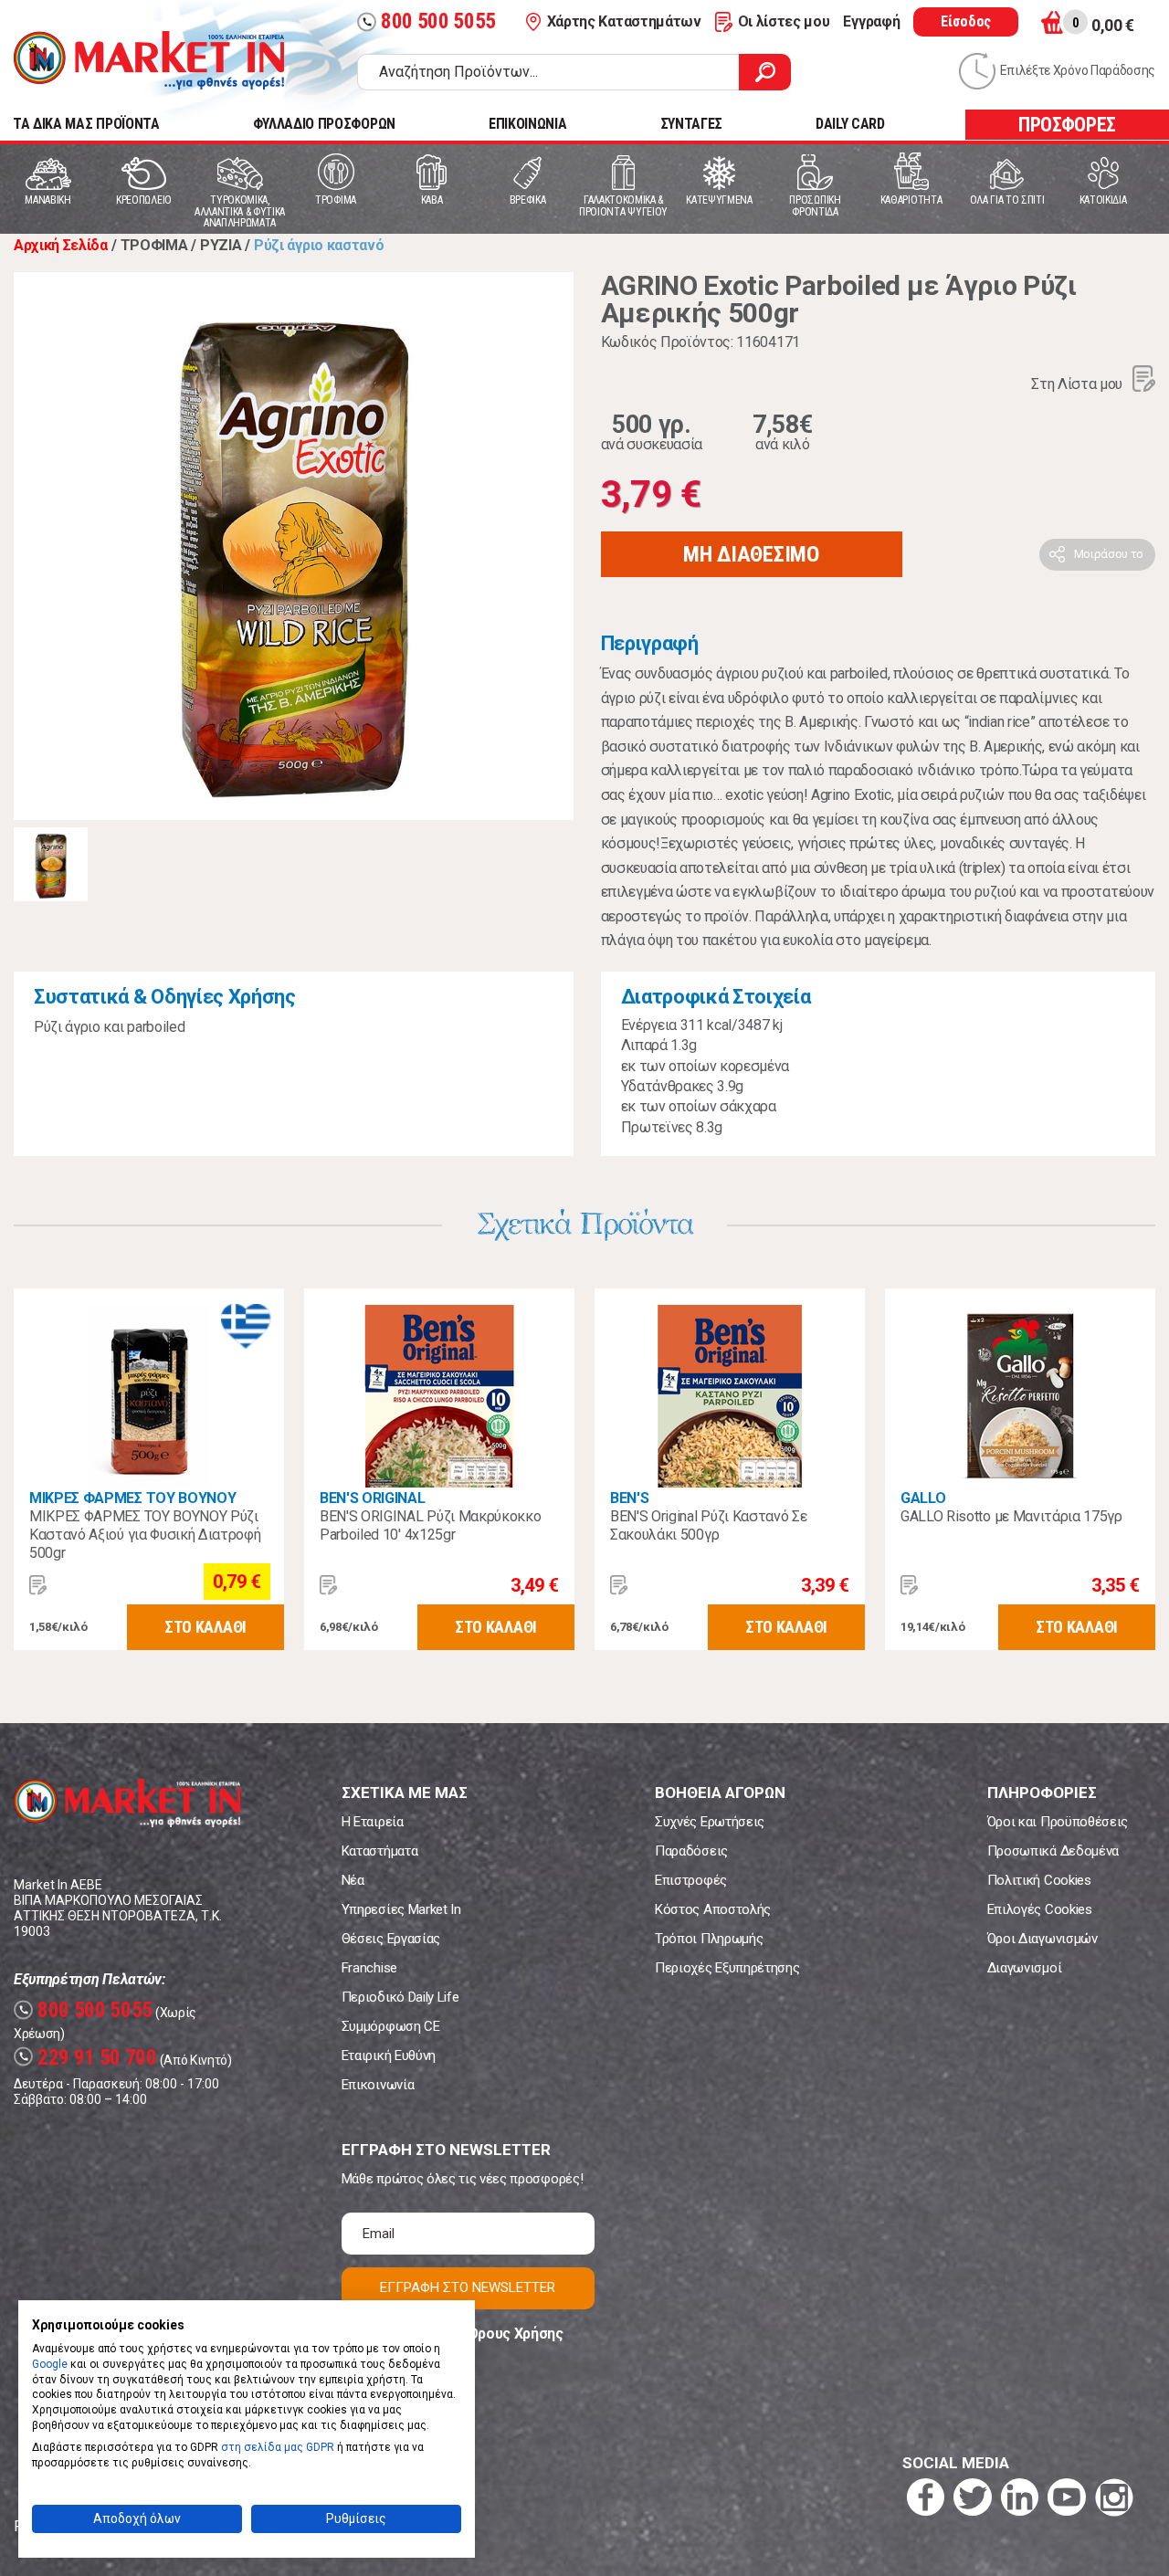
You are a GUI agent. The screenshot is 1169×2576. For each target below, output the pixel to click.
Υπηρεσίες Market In (401, 1909)
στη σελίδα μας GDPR (278, 2447)
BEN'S (629, 1498)
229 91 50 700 (88, 2058)
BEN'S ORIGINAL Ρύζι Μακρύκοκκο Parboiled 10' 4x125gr (430, 1525)
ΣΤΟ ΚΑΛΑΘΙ (205, 1627)
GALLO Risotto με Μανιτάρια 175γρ (1011, 1516)
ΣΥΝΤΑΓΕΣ (691, 124)
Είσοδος (966, 21)
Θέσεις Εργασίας (391, 1939)
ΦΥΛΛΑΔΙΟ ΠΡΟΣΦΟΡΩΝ (324, 124)
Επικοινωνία (378, 2085)
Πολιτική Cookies (1039, 1880)
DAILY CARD (850, 124)
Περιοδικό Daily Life (400, 1997)
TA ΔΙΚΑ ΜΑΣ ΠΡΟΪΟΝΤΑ (86, 124)
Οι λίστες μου (784, 21)
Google (50, 2364)
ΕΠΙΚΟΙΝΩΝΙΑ (527, 124)
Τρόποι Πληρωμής (709, 1939)
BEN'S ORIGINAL (373, 1498)
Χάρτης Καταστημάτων (624, 21)
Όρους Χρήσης (516, 2334)
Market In (149, 60)
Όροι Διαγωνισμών (1043, 1939)
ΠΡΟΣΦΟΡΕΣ (1067, 125)
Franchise (369, 1968)
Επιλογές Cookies (1040, 1909)
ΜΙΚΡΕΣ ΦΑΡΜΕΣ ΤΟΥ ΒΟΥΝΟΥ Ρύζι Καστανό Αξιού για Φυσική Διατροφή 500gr (145, 1535)
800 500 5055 (429, 21)
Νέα (353, 1880)
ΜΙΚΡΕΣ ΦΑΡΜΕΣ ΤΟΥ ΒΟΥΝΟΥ (132, 1498)
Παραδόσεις (691, 1851)
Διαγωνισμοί (1024, 1968)
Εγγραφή (871, 21)
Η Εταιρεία (373, 1822)
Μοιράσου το (1109, 554)
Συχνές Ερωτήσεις (710, 1822)
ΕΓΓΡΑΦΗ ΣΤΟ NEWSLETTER (468, 2287)
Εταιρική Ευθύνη (389, 2056)
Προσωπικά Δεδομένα (1053, 1851)
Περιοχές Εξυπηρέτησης (727, 1968)
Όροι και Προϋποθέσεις (1058, 1822)
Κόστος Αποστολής (713, 1909)
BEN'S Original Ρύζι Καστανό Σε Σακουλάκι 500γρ (708, 1525)
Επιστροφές (691, 1880)
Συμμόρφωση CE (391, 2026)
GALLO (923, 1498)
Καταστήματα (379, 1851)
